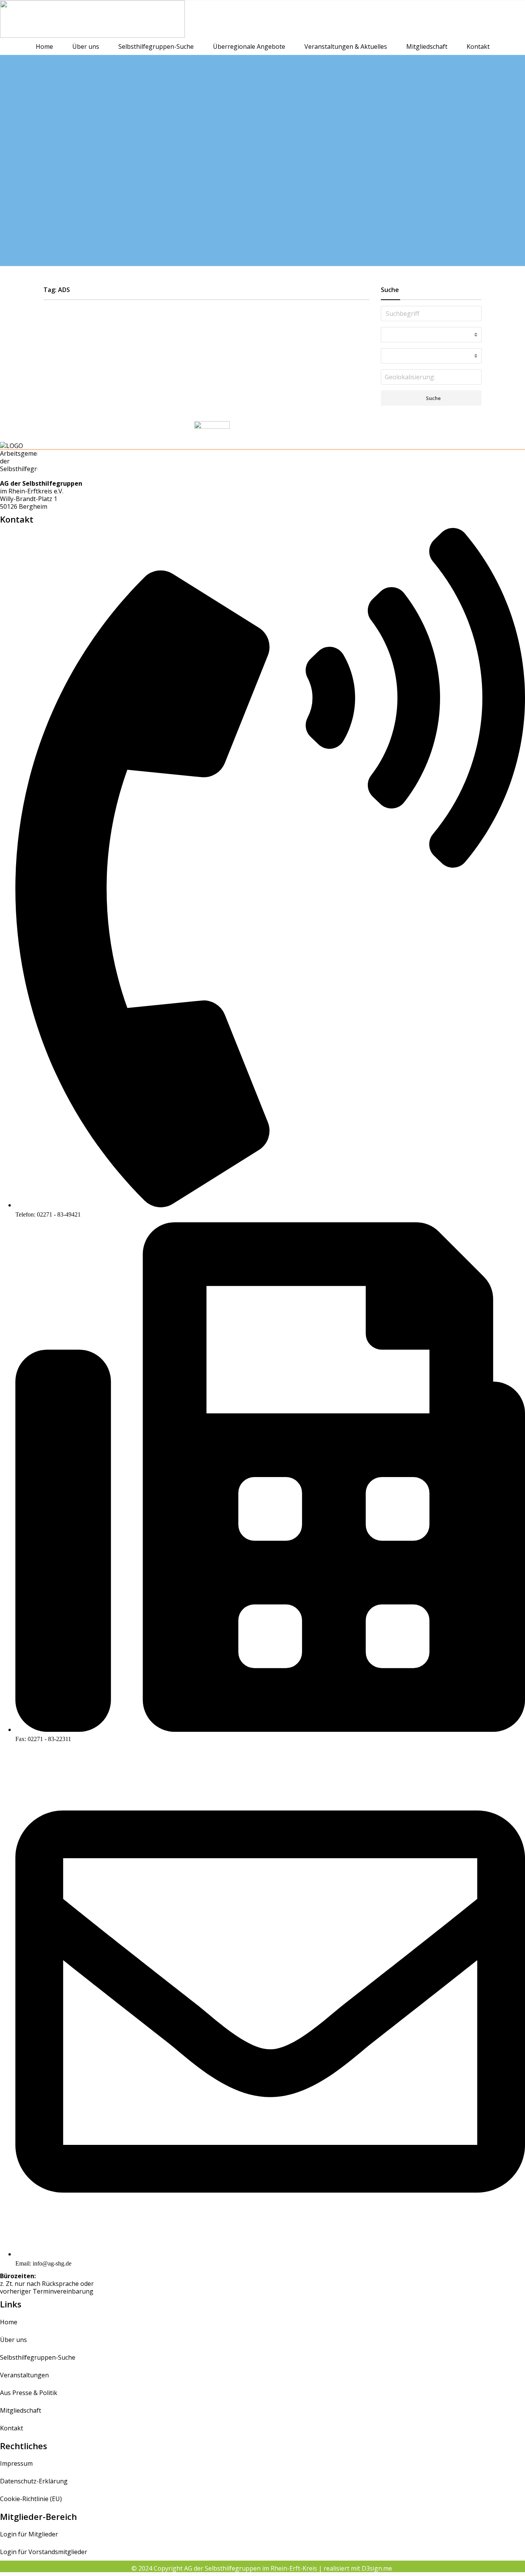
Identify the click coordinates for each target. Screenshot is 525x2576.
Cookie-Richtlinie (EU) (31, 2499)
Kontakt (478, 46)
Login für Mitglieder (29, 2534)
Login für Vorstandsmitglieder (44, 2552)
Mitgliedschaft (427, 46)
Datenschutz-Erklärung (34, 2481)
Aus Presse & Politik (29, 2393)
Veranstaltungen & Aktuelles (346, 46)
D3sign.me (378, 2568)
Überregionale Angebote (249, 46)
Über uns (86, 46)
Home (44, 46)
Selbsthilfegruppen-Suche (156, 46)
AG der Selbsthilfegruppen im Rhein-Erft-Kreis (251, 2568)
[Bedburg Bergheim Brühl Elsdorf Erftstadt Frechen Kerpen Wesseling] (431, 356)
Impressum (16, 2463)
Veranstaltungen (24, 2375)
